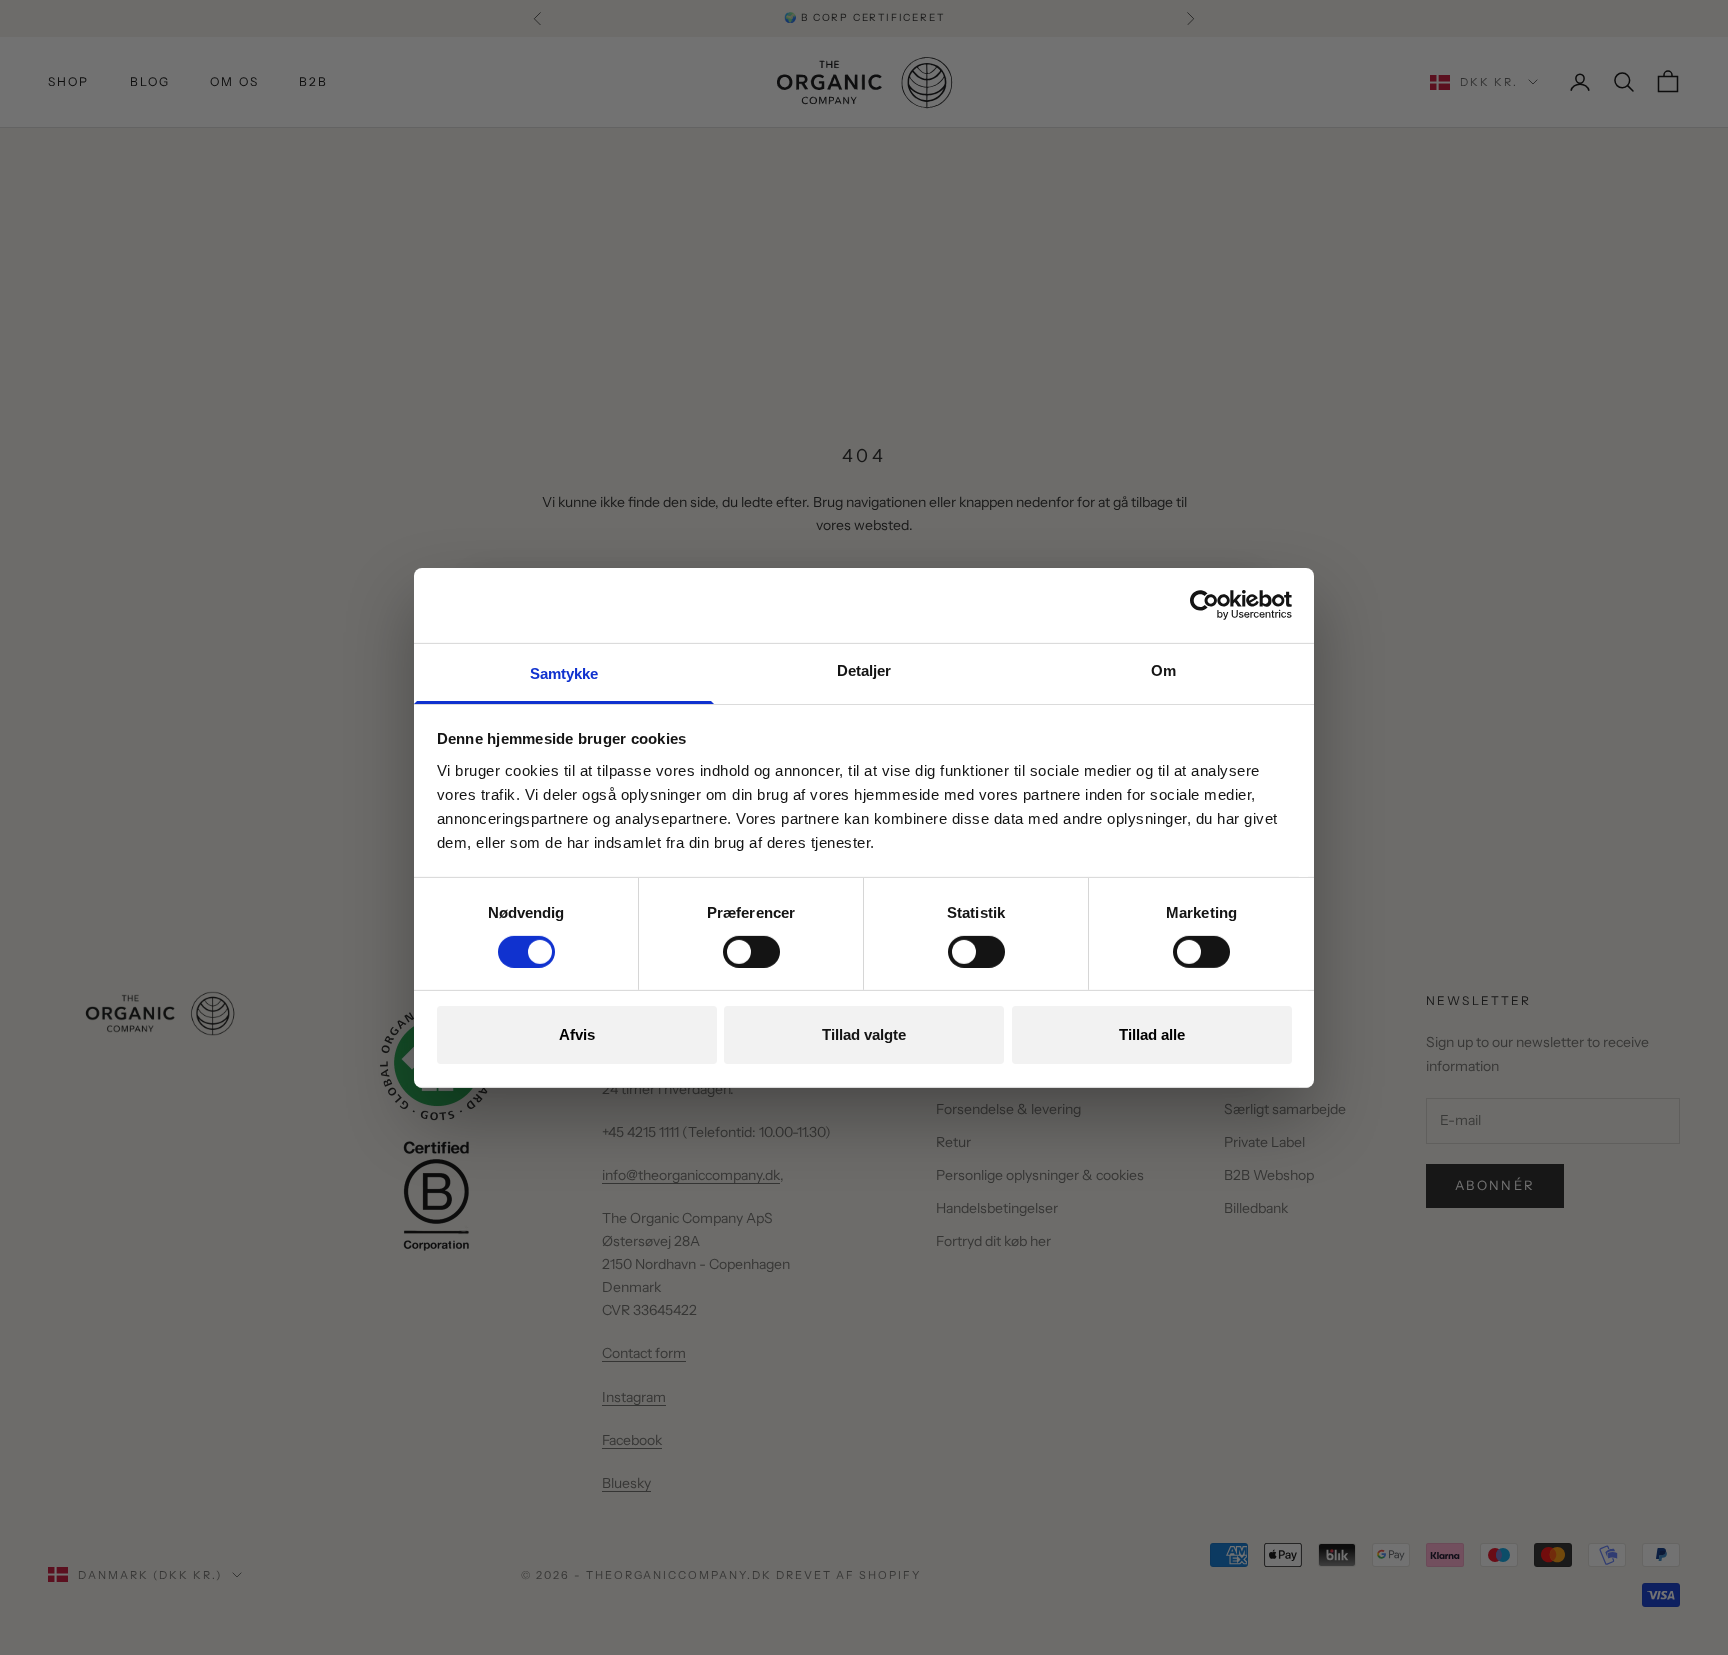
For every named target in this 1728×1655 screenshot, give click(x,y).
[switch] (751, 952)
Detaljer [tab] (864, 669)
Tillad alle (1152, 1034)
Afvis (577, 1034)
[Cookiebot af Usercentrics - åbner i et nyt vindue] (1204, 605)
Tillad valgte (864, 1034)
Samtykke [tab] (564, 672)
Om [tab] (1163, 669)
